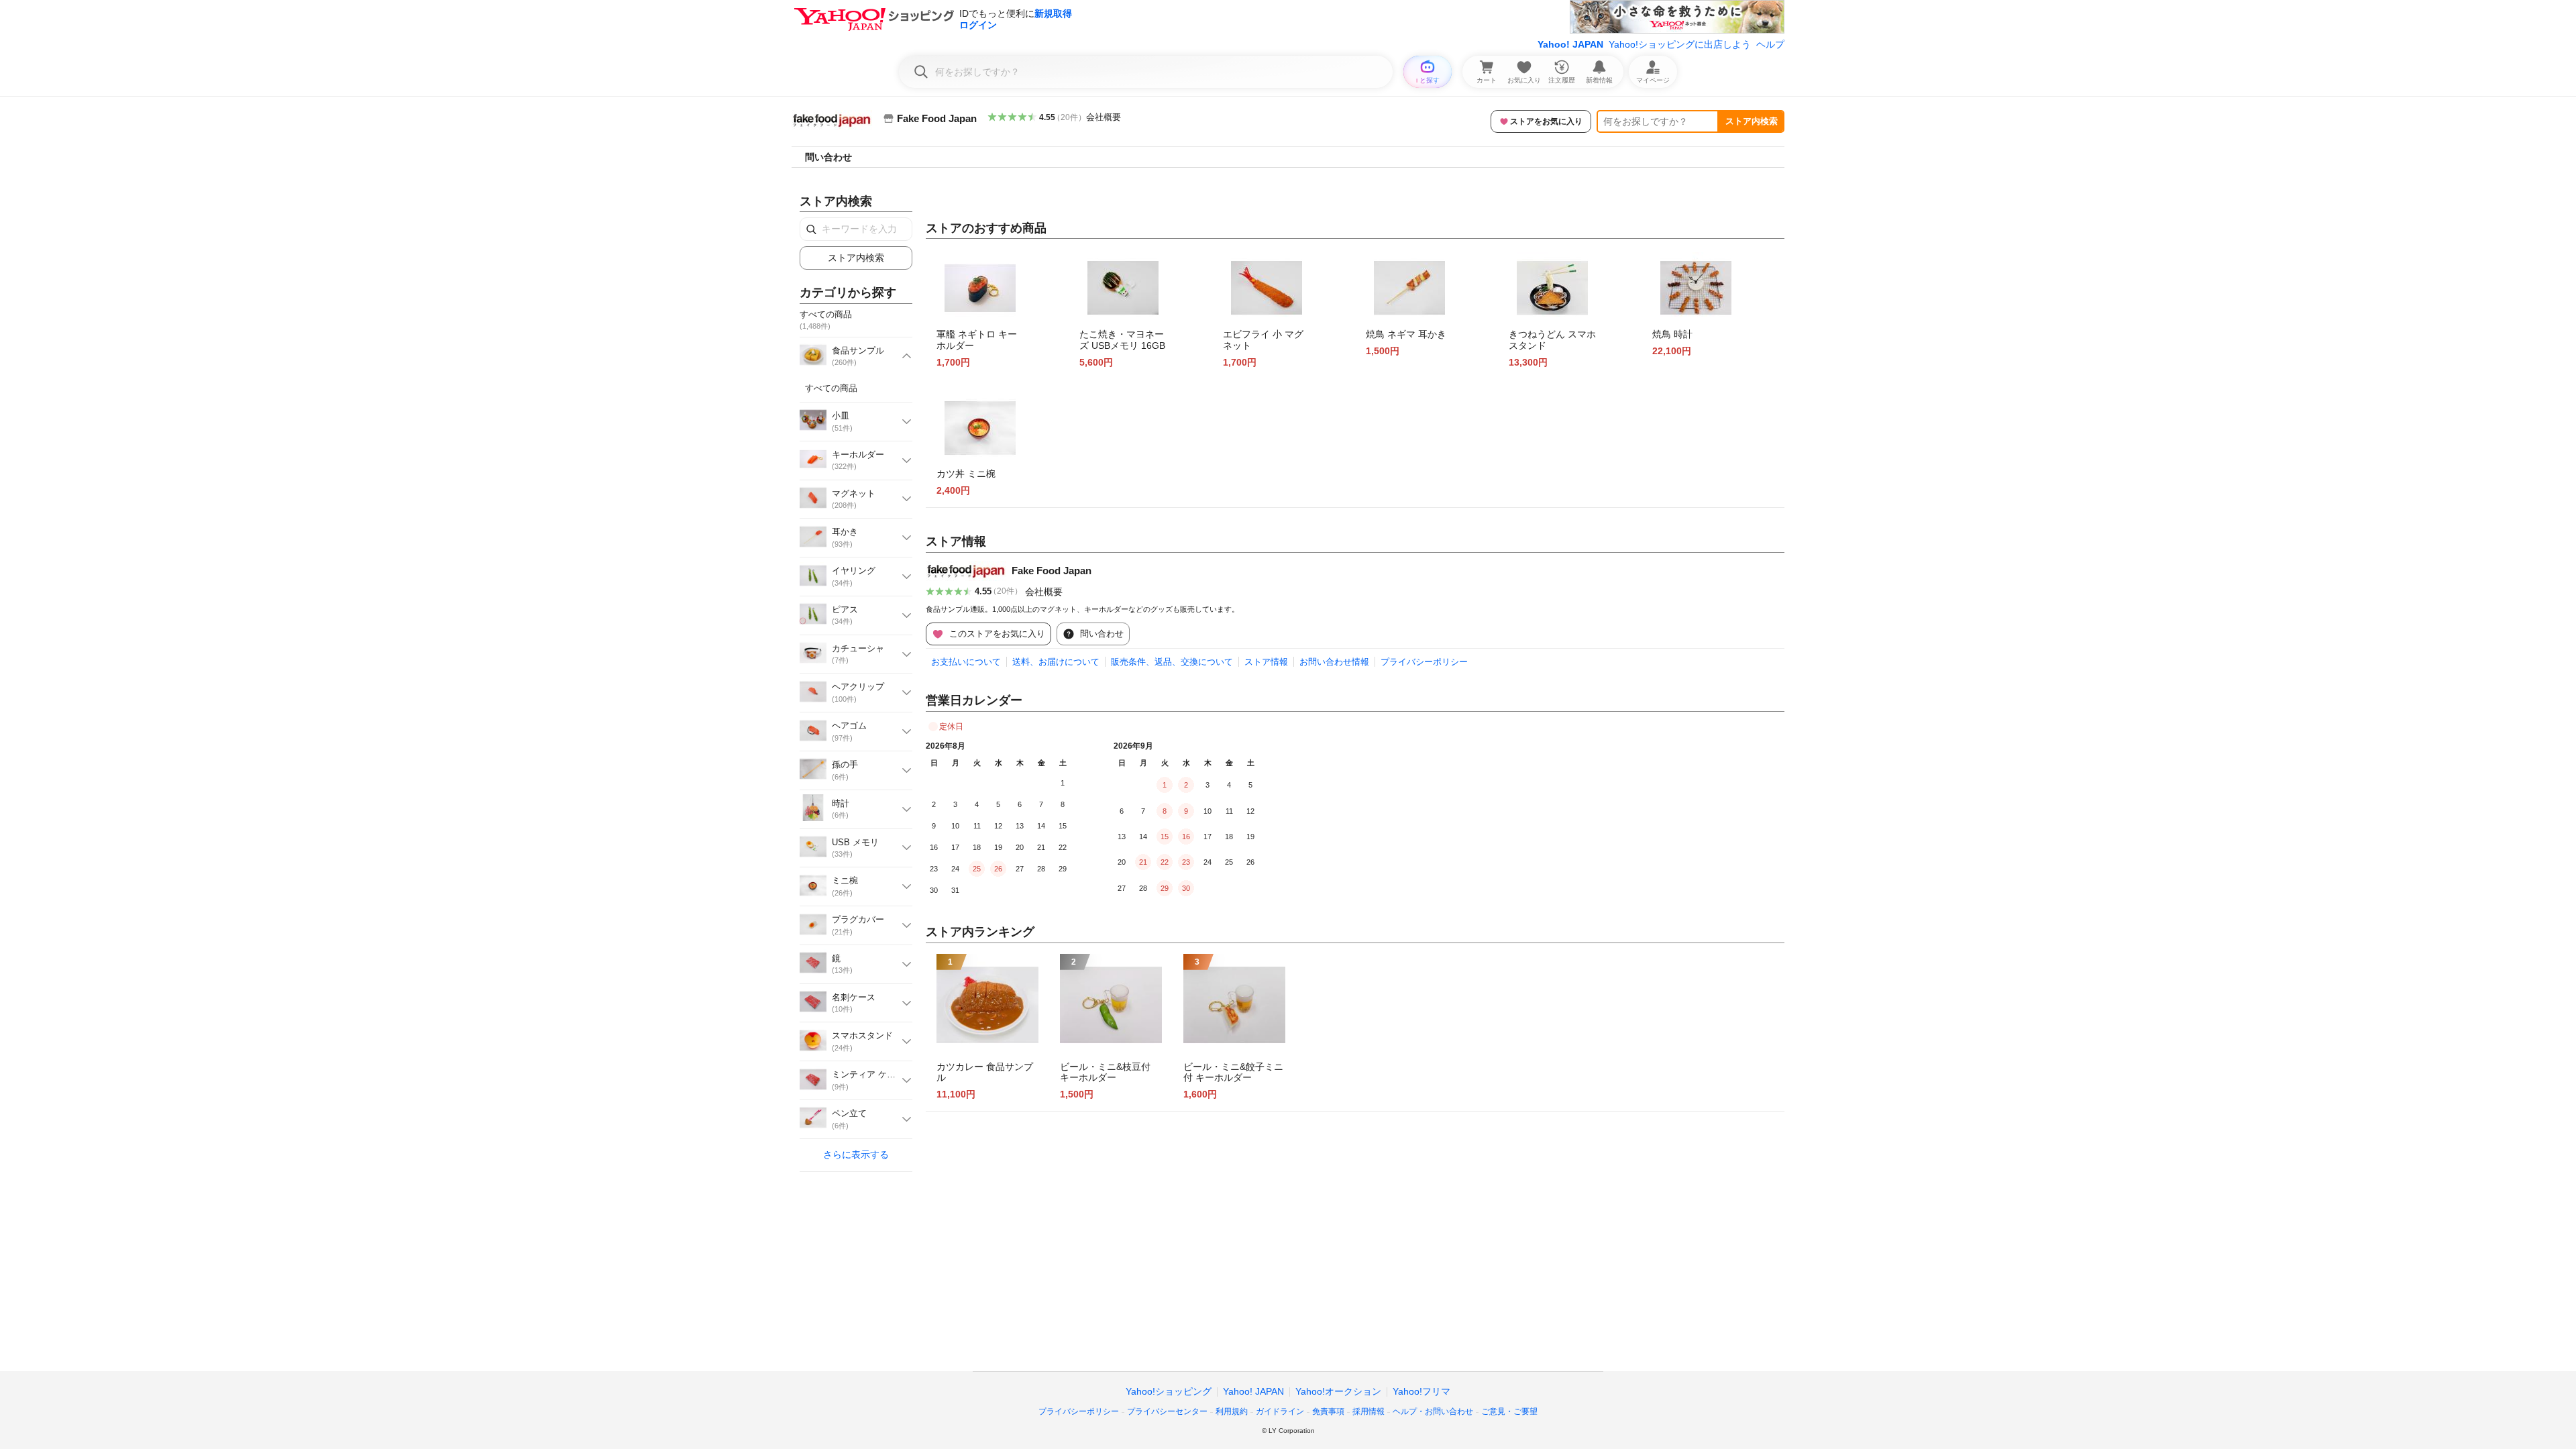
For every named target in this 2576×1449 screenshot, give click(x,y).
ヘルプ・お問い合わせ (1433, 1411)
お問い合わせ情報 (1334, 662)
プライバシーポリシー (1424, 662)
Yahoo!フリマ (1421, 1391)
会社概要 (1104, 117)
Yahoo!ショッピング (1169, 1391)
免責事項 (1328, 1411)
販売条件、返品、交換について (1172, 662)
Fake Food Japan (1052, 571)
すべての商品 (831, 388)
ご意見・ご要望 (1509, 1411)
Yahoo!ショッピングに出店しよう (1680, 44)
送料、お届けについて (1056, 662)
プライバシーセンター (1167, 1411)
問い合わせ (828, 157)
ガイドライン (1280, 1411)
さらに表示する (856, 1155)
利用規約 (1232, 1411)
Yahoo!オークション (1338, 1391)
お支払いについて (966, 662)
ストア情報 (1266, 662)
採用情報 (1368, 1411)
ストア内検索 (1752, 121)
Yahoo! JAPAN (1570, 44)
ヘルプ (1770, 44)
